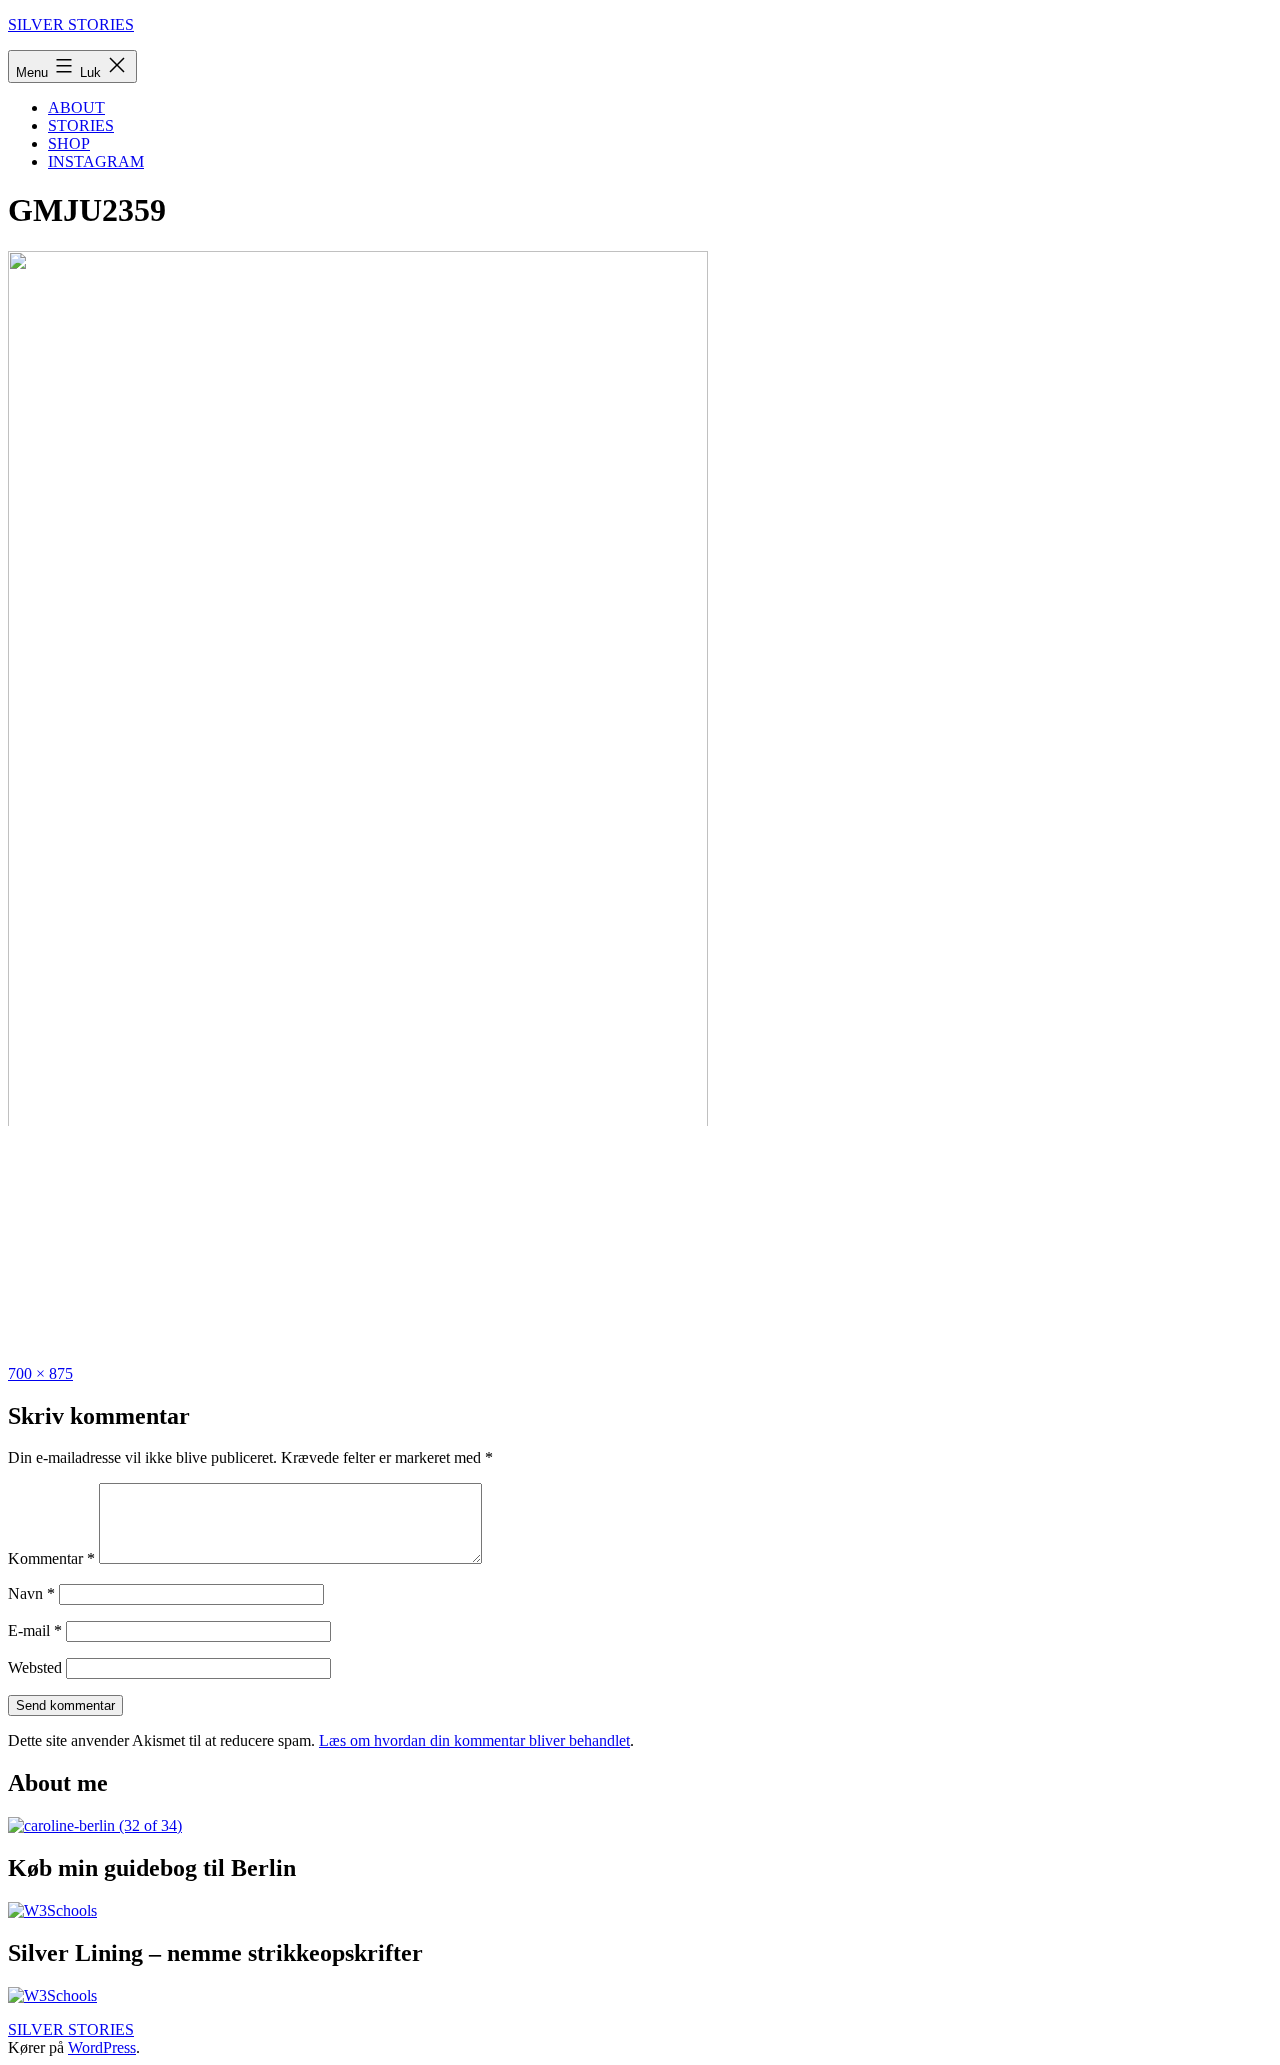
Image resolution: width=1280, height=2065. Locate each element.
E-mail (35, 1630)
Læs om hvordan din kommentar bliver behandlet (474, 1740)
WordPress (102, 2047)
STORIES (81, 125)
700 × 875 (40, 1373)
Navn (31, 1593)
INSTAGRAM (96, 161)
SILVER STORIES (71, 24)
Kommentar (51, 1558)
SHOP (69, 143)
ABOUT (76, 107)
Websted (35, 1667)
